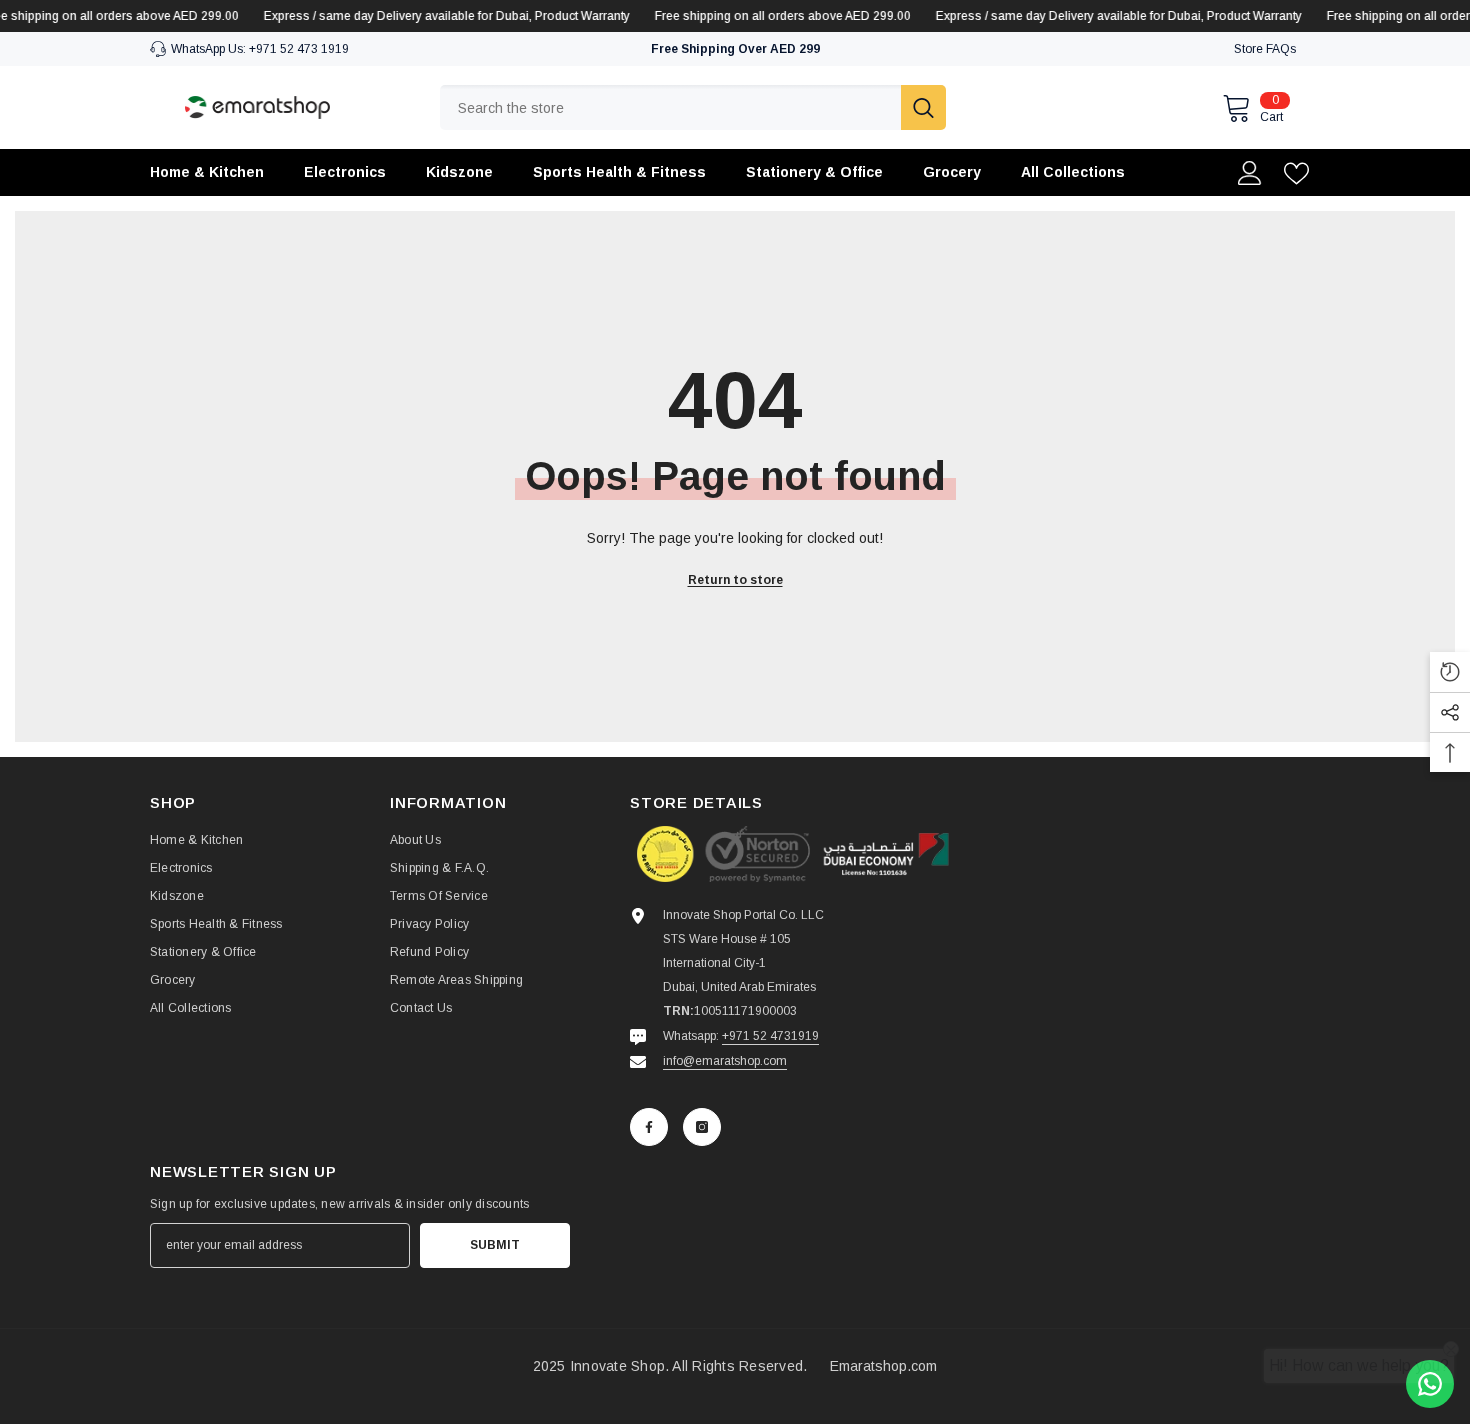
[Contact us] (1430, 1384)
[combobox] (670, 107)
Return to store (735, 580)
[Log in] (1250, 173)
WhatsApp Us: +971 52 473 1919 (260, 49)
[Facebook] (649, 1127)
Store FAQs (1265, 49)
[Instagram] (702, 1127)
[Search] (693, 107)
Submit (495, 1245)
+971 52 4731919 (770, 1036)
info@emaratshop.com (725, 1061)
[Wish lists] (1296, 173)
